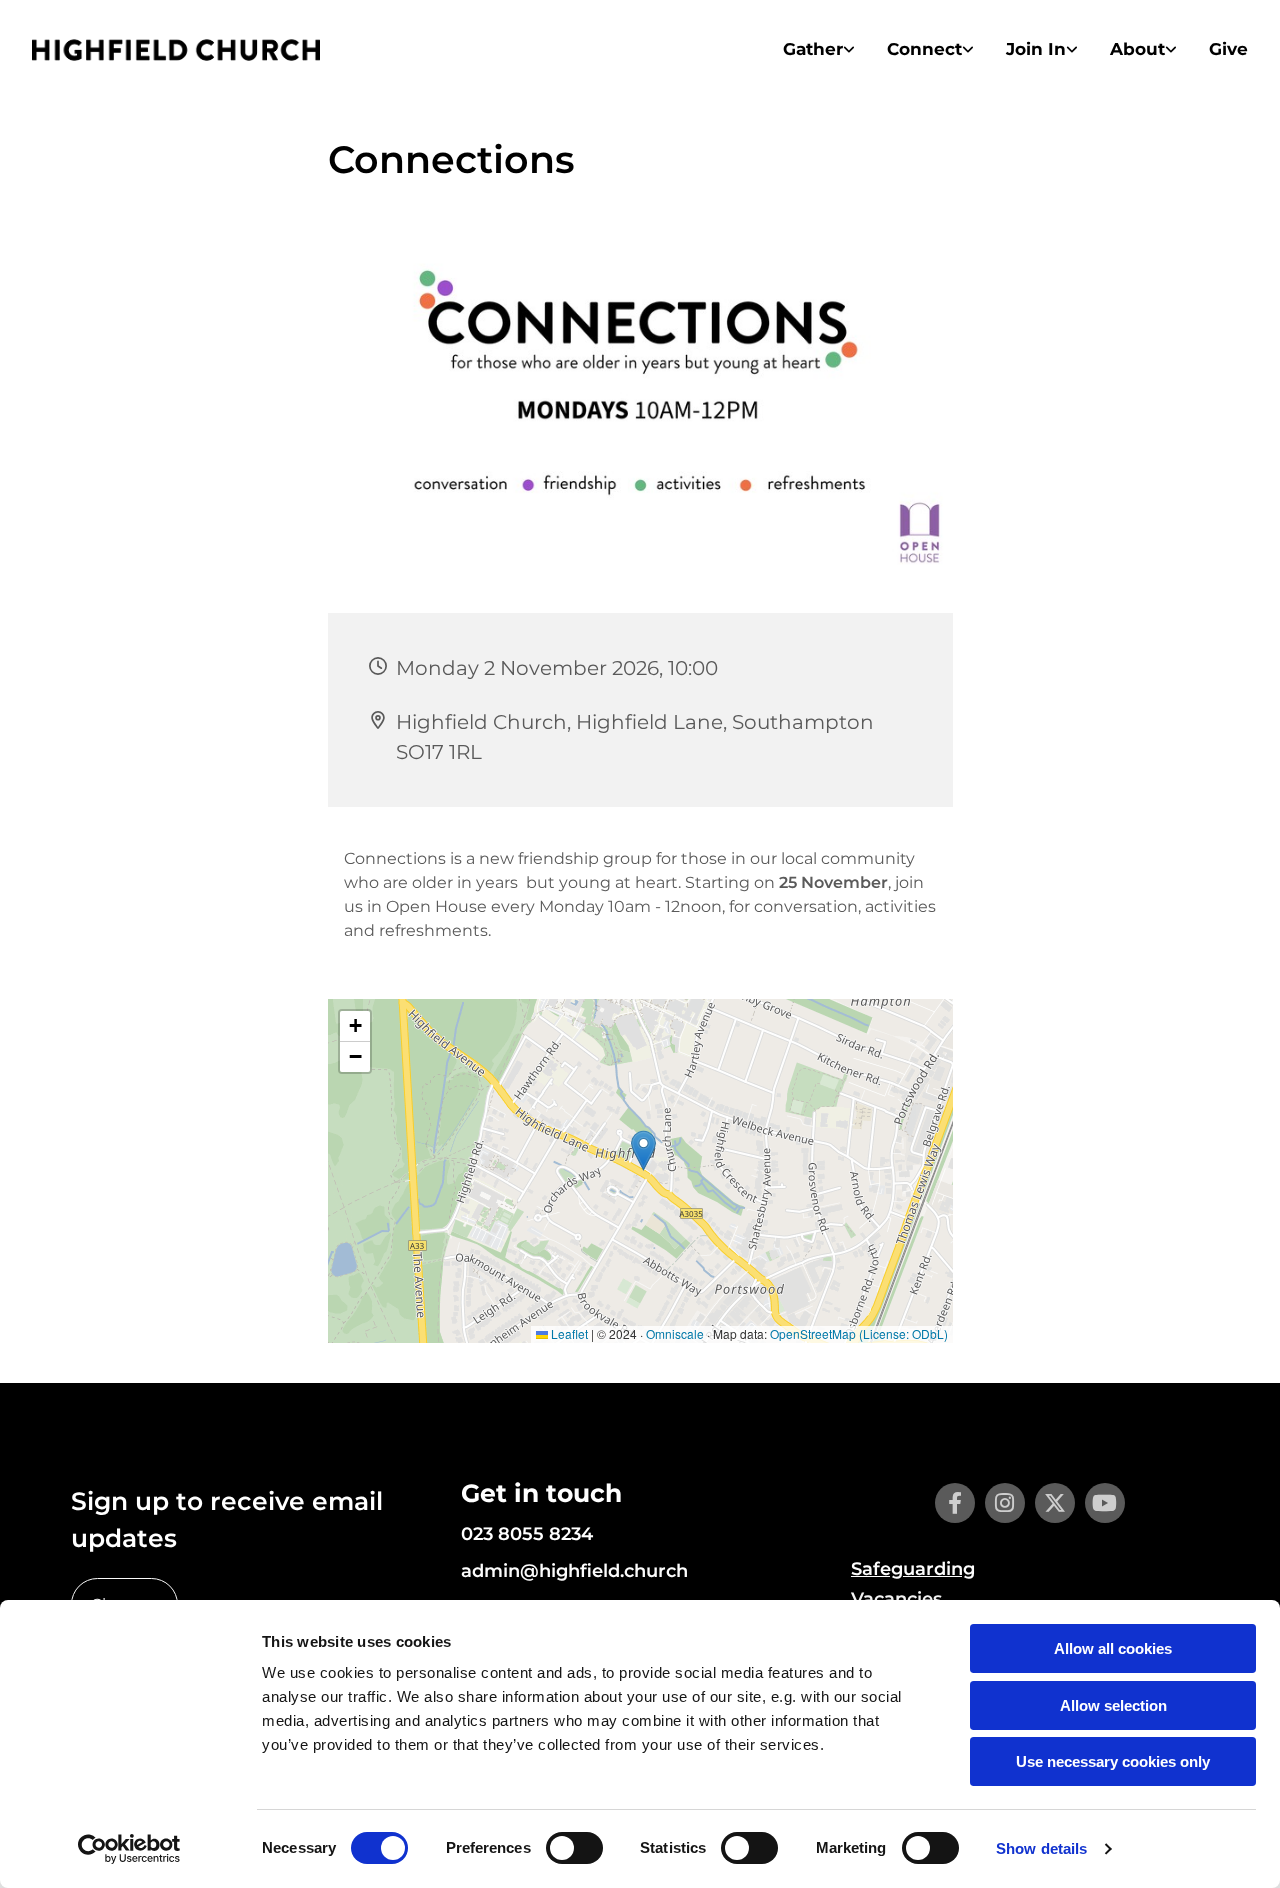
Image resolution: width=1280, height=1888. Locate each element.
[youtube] (1105, 1503)
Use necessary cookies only (1113, 1761)
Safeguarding (913, 1569)
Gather (813, 49)
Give (1228, 49)
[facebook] (955, 1503)
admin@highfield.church (574, 1571)
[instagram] (1005, 1503)
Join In (1036, 49)
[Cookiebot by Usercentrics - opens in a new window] (129, 1849)
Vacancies (896, 1599)
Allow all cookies (1113, 1648)
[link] (819, 49)
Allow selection (1113, 1705)
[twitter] (1055, 1503)
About (1137, 49)
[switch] (574, 1848)
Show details (1041, 1848)
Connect (924, 49)
